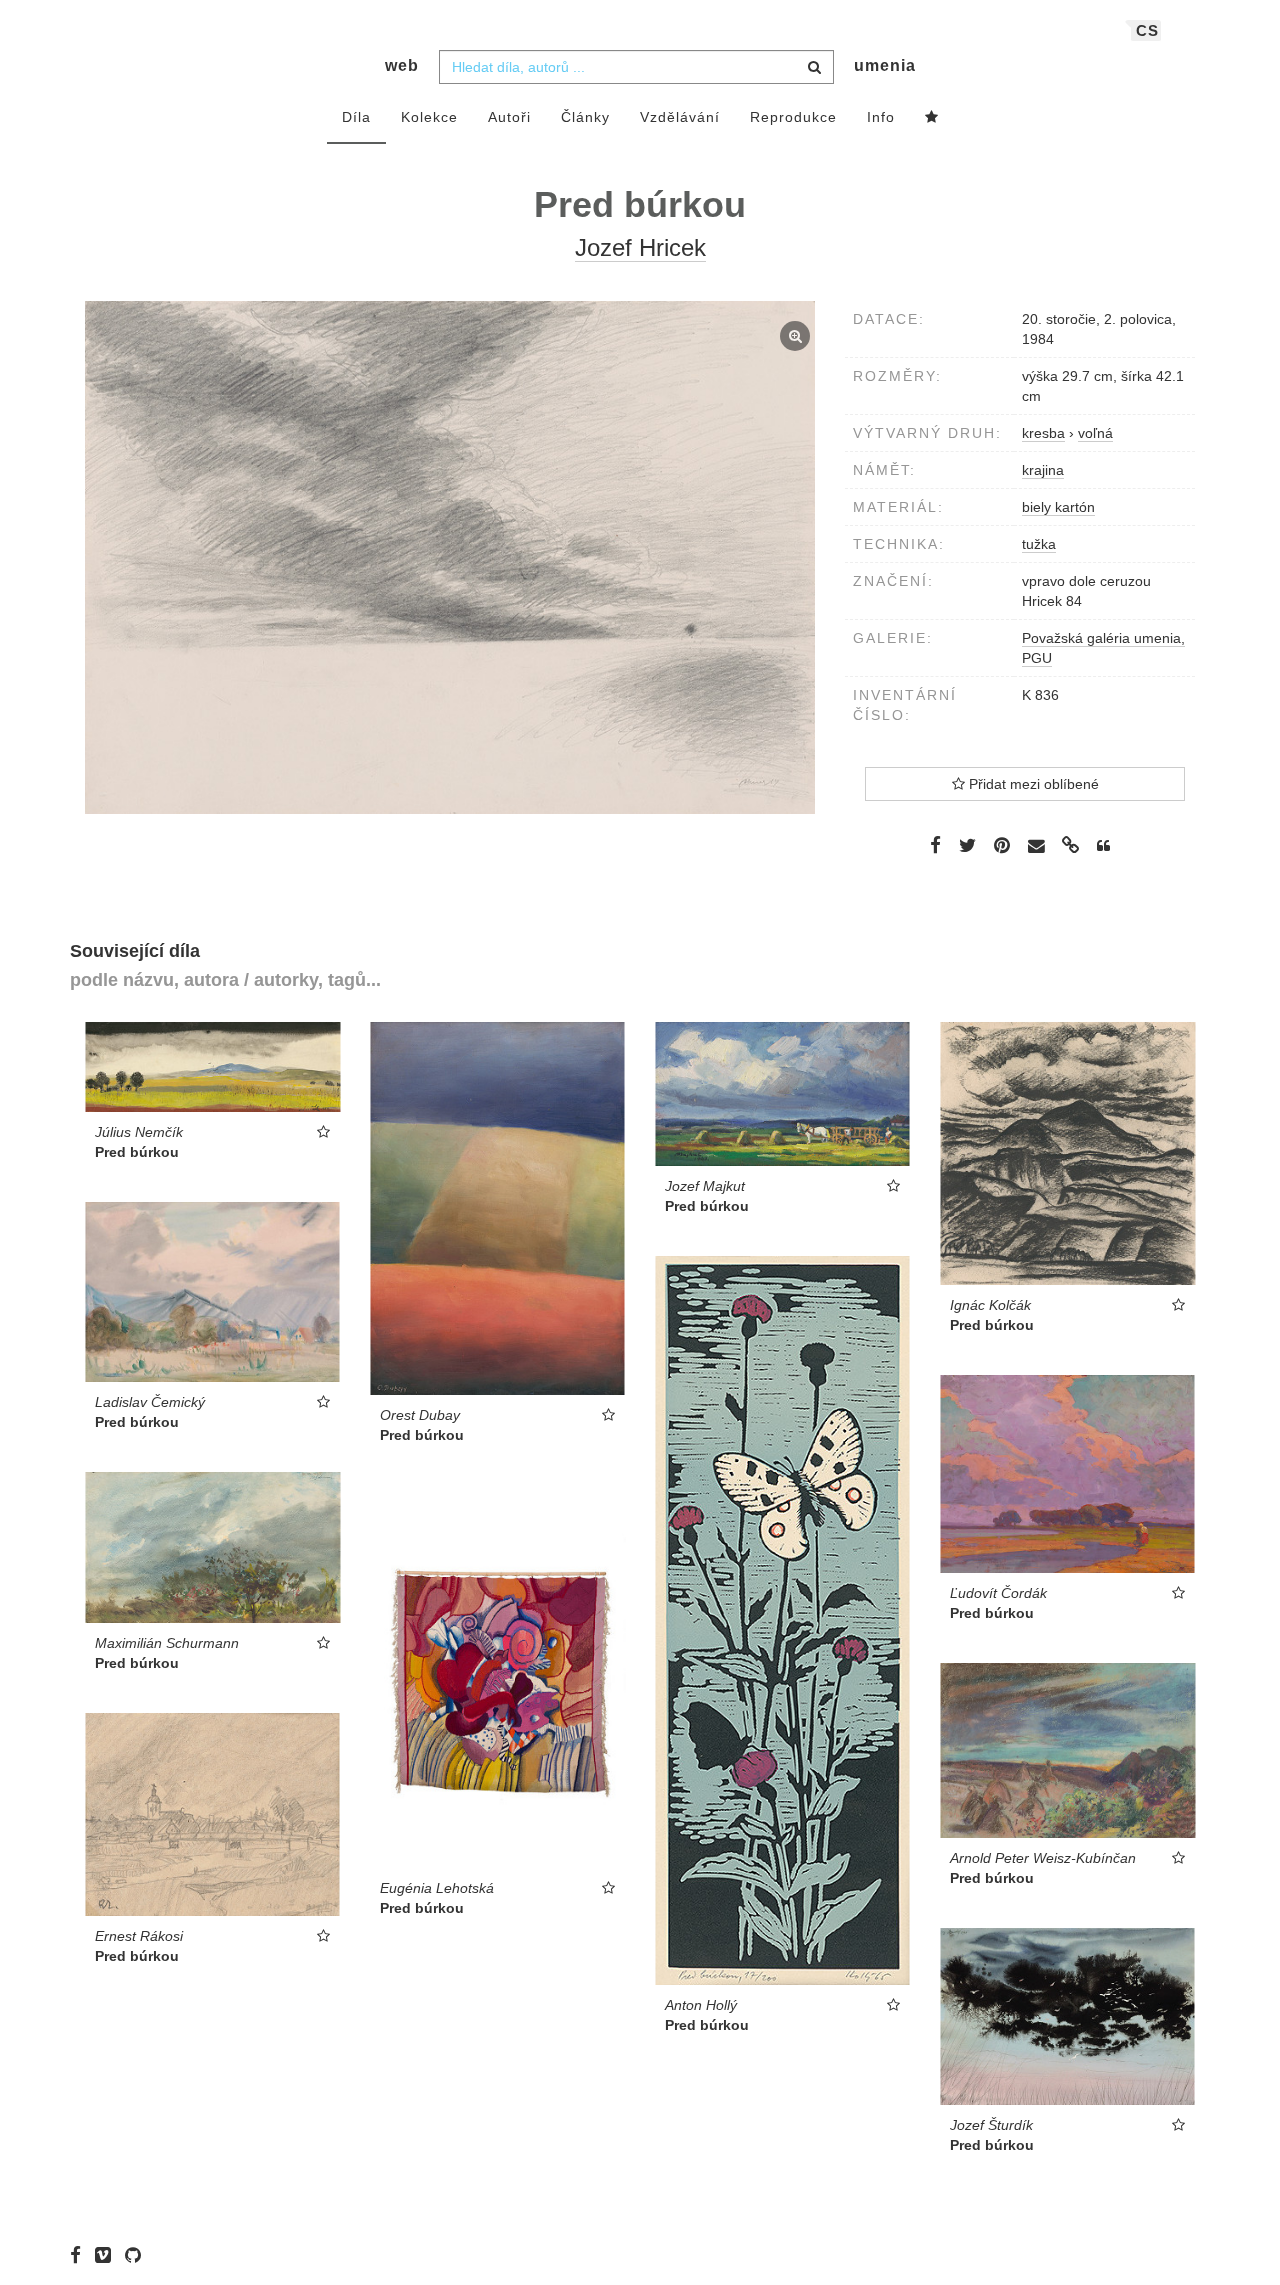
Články (585, 117)
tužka (1039, 544)
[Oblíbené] (932, 118)
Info (881, 117)
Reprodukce (793, 117)
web (402, 65)
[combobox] (636, 67)
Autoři (509, 117)
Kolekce (429, 117)
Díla (356, 117)
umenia (885, 65)
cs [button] (1147, 30)
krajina (1043, 470)
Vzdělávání (680, 117)
